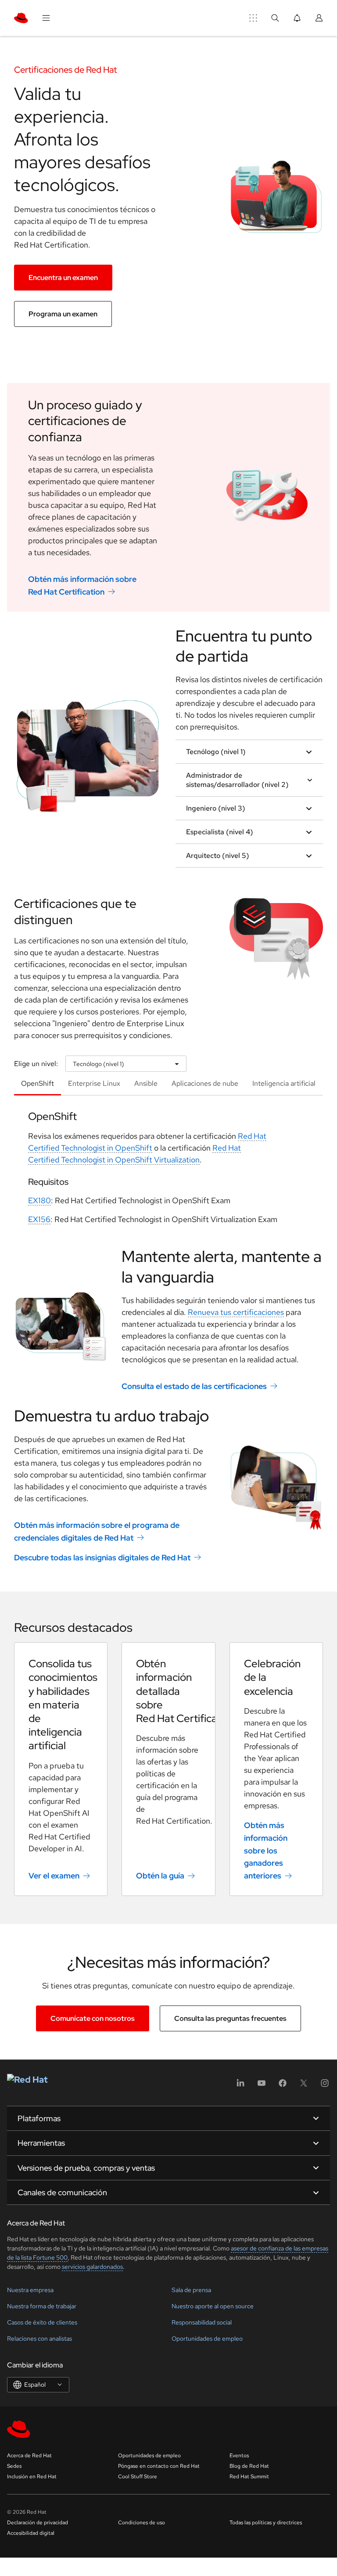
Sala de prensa (191, 2290)
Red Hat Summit (249, 2477)
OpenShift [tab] (38, 1083)
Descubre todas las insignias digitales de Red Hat (102, 1557)
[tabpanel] (168, 1171)
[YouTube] (262, 2086)
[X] (304, 2086)
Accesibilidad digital (31, 2533)
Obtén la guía (160, 1876)
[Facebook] (283, 2086)
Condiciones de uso (142, 2523)
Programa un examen (63, 314)
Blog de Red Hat (249, 2466)
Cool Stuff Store (138, 2477)
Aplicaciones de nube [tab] (205, 1083)
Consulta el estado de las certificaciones (194, 1386)
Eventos (239, 2456)
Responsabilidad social (202, 2322)
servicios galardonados (92, 2267)
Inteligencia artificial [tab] (284, 1083)
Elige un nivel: (36, 1064)
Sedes (14, 2466)
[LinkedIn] (240, 2086)
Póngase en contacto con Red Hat (159, 2466)
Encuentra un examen (63, 278)
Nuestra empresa (30, 2290)
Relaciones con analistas (39, 2339)
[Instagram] (325, 2086)
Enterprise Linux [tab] (94, 1083)
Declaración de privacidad (38, 2523)
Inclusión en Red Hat (32, 2477)
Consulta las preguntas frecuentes (230, 2018)
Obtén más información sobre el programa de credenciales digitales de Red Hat (97, 1531)
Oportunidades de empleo (207, 2339)
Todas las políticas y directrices (266, 2523)
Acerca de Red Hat (29, 2456)
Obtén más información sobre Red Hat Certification (82, 585)
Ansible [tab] (146, 1083)
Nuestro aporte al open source (213, 2306)
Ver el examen (54, 1876)
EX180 (39, 1200)
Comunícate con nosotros (93, 2018)
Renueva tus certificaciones (236, 1312)
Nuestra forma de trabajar (42, 2306)
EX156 (39, 1219)
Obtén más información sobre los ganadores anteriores (266, 1850)
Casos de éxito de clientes (42, 2322)
